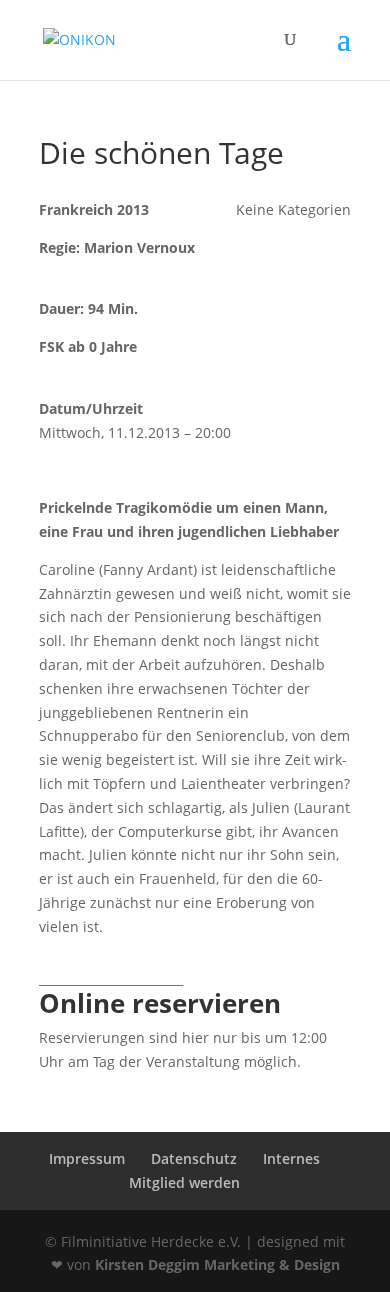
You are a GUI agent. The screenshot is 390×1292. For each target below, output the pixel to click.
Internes (291, 1158)
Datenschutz (194, 1158)
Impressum (87, 1158)
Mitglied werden (184, 1182)
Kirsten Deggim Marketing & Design (217, 1264)
